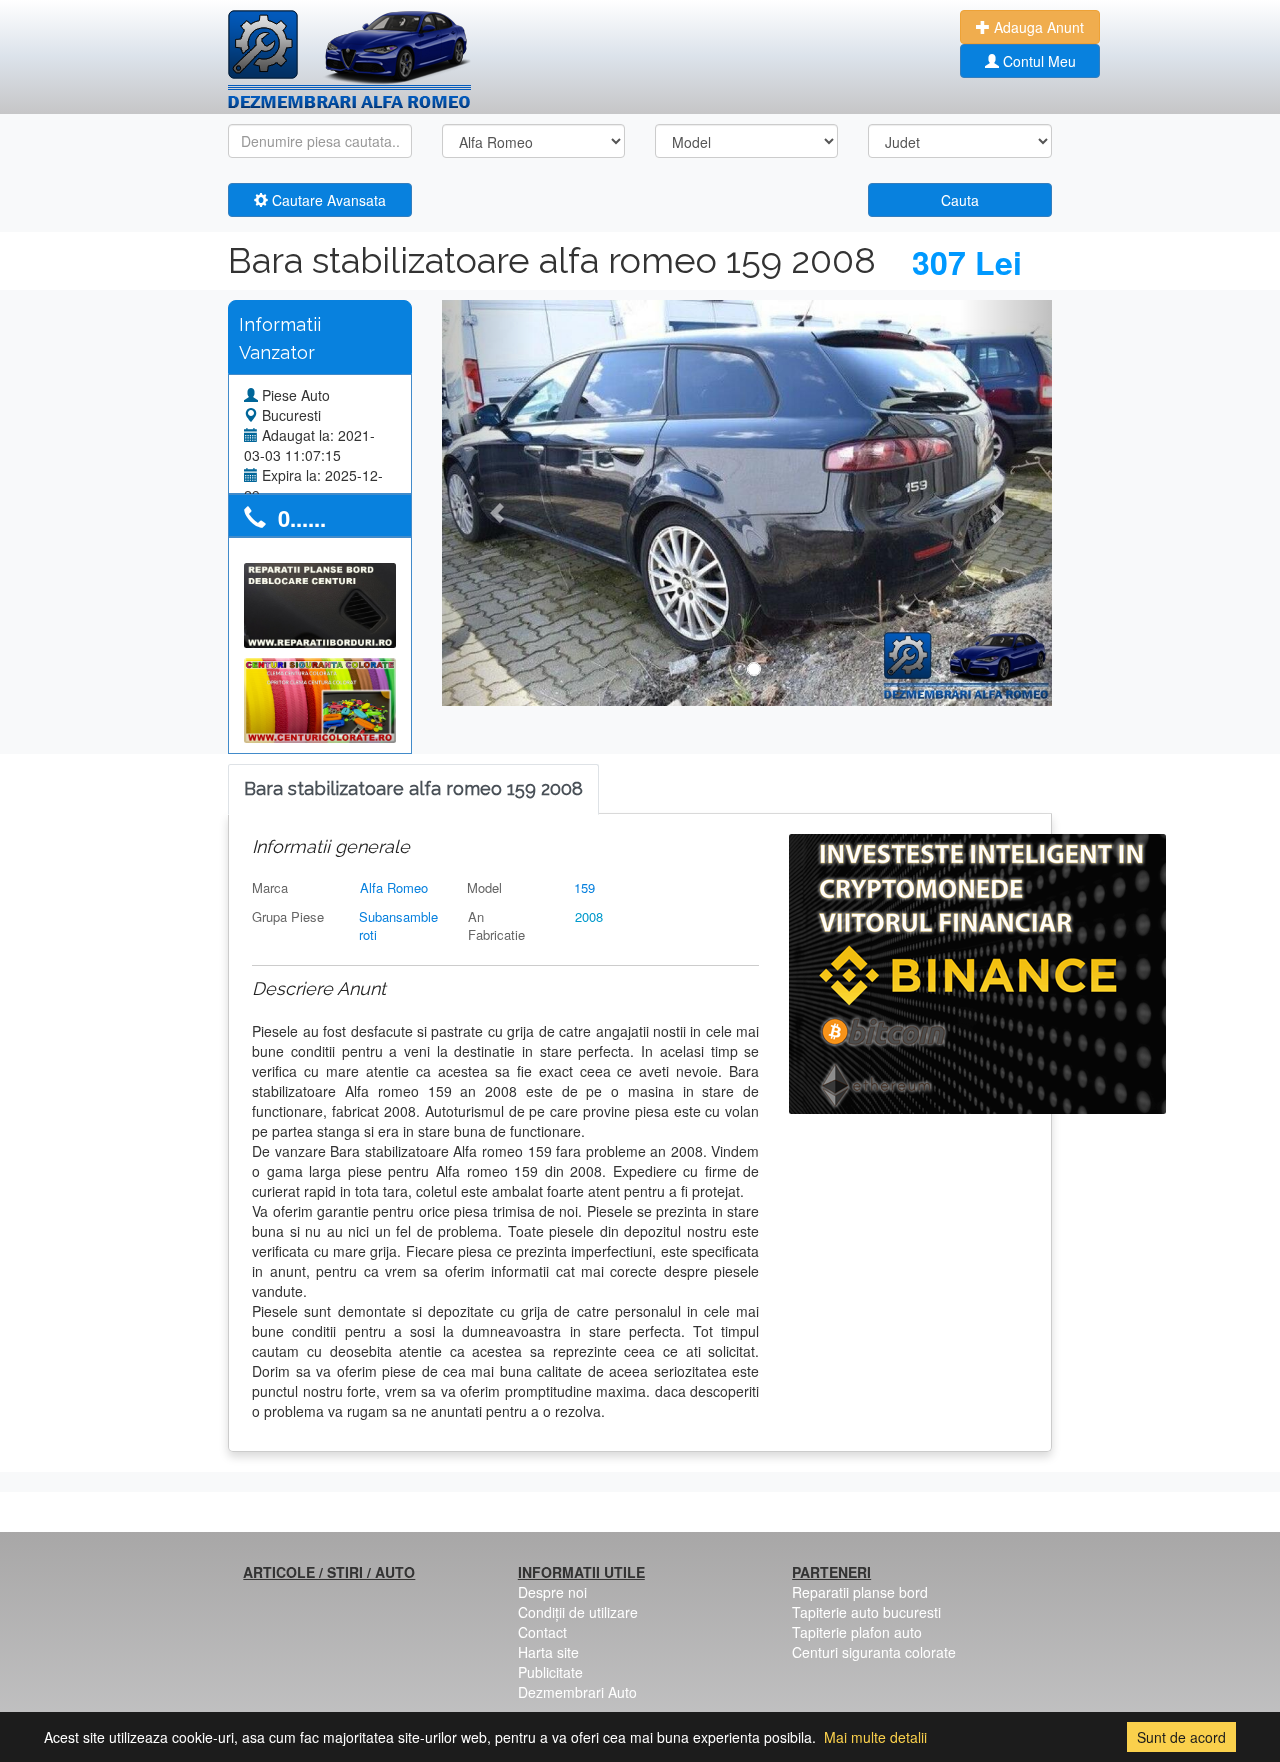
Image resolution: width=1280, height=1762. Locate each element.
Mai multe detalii (875, 1737)
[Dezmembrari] (349, 60)
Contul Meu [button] (1037, 61)
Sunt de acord (1181, 1737)
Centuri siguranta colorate (874, 1652)
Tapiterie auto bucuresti (866, 1612)
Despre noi (552, 1592)
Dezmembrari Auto (577, 1692)
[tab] (413, 789)
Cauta (960, 200)
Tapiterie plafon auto (857, 1632)
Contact (542, 1632)
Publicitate (550, 1672)
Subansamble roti (398, 926)
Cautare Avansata (327, 200)
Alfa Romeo (394, 887)
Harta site (548, 1652)
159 (584, 887)
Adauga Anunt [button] (1037, 27)
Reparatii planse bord (860, 1592)
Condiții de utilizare (578, 1612)
